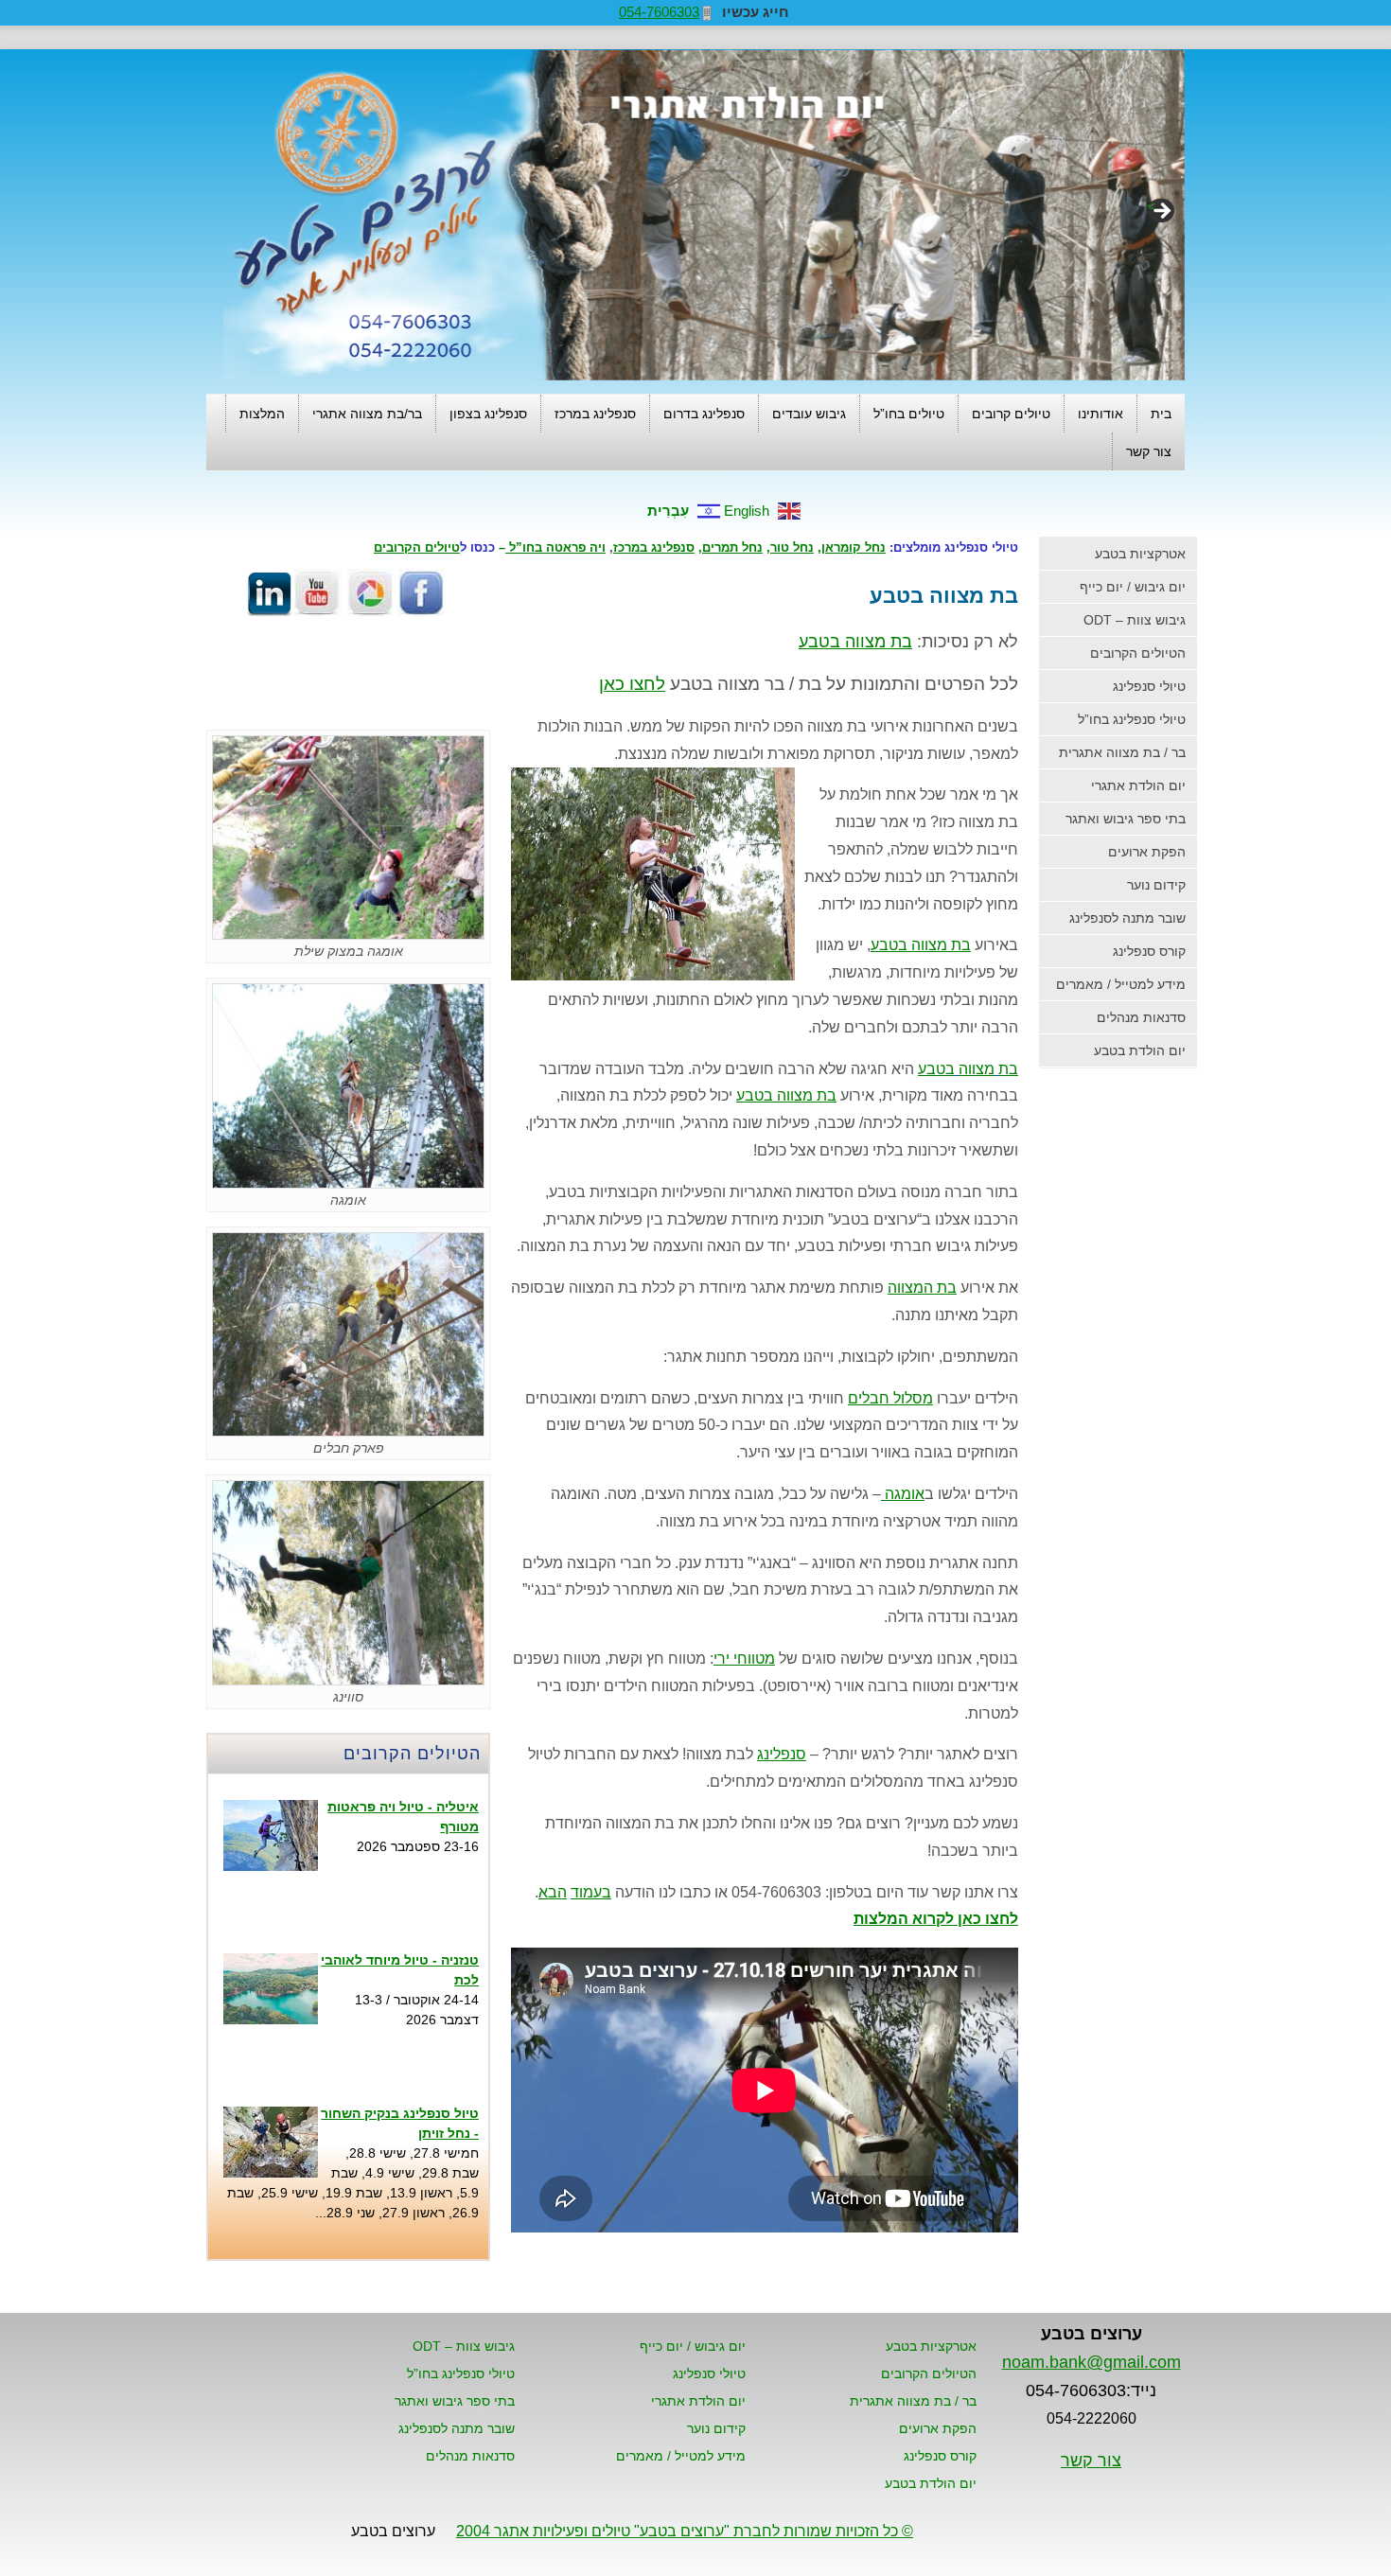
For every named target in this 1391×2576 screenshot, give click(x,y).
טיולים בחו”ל (909, 414)
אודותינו (1100, 414)
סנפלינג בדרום (704, 414)
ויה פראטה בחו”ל (555, 547)
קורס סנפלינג (1149, 951)
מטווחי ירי (744, 1659)
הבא (553, 1892)
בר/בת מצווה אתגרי (367, 414)
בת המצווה (922, 1288)
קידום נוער (1156, 885)
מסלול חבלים (890, 1398)
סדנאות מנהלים (1141, 1017)
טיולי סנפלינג (1149, 686)
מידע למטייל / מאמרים (1121, 984)
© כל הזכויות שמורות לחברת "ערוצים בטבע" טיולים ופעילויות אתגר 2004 (685, 2531)
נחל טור (792, 547)
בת (1008, 1069)
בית (1161, 414)
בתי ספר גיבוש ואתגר (1126, 819)
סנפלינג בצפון (488, 414)
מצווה (977, 1069)
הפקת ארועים (1147, 852)
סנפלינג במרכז (595, 414)
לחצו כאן (632, 684)
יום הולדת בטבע (1140, 1050)
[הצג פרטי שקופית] (704, 216)
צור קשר (1149, 451)
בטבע (936, 1069)
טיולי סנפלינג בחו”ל (1132, 719)
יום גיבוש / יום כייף (1133, 587)
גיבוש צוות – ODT (1135, 620)
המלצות (262, 414)
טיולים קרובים (1011, 414)
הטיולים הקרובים (1138, 653)
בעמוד (591, 1892)
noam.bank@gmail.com (1092, 2362)
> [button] (1151, 205)
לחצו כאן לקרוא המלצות (936, 1919)
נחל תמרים (732, 547)
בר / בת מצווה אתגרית (1122, 752)
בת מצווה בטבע (921, 945)
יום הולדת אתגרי (1138, 785)
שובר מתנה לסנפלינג (1127, 918)
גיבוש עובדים (809, 414)
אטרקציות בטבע (1140, 554)
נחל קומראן (854, 547)
